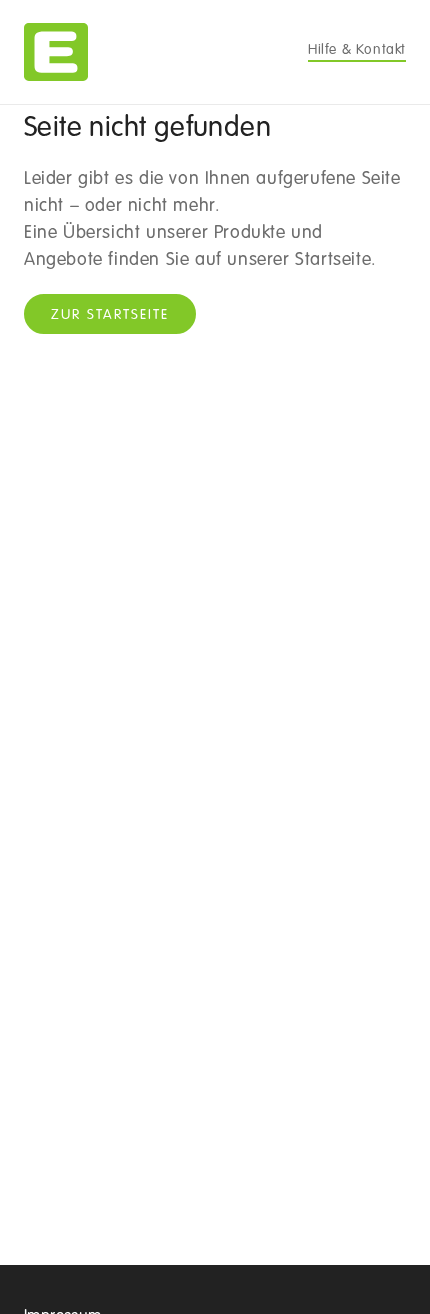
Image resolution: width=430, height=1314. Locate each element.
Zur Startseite (110, 315)
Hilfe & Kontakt (357, 50)
